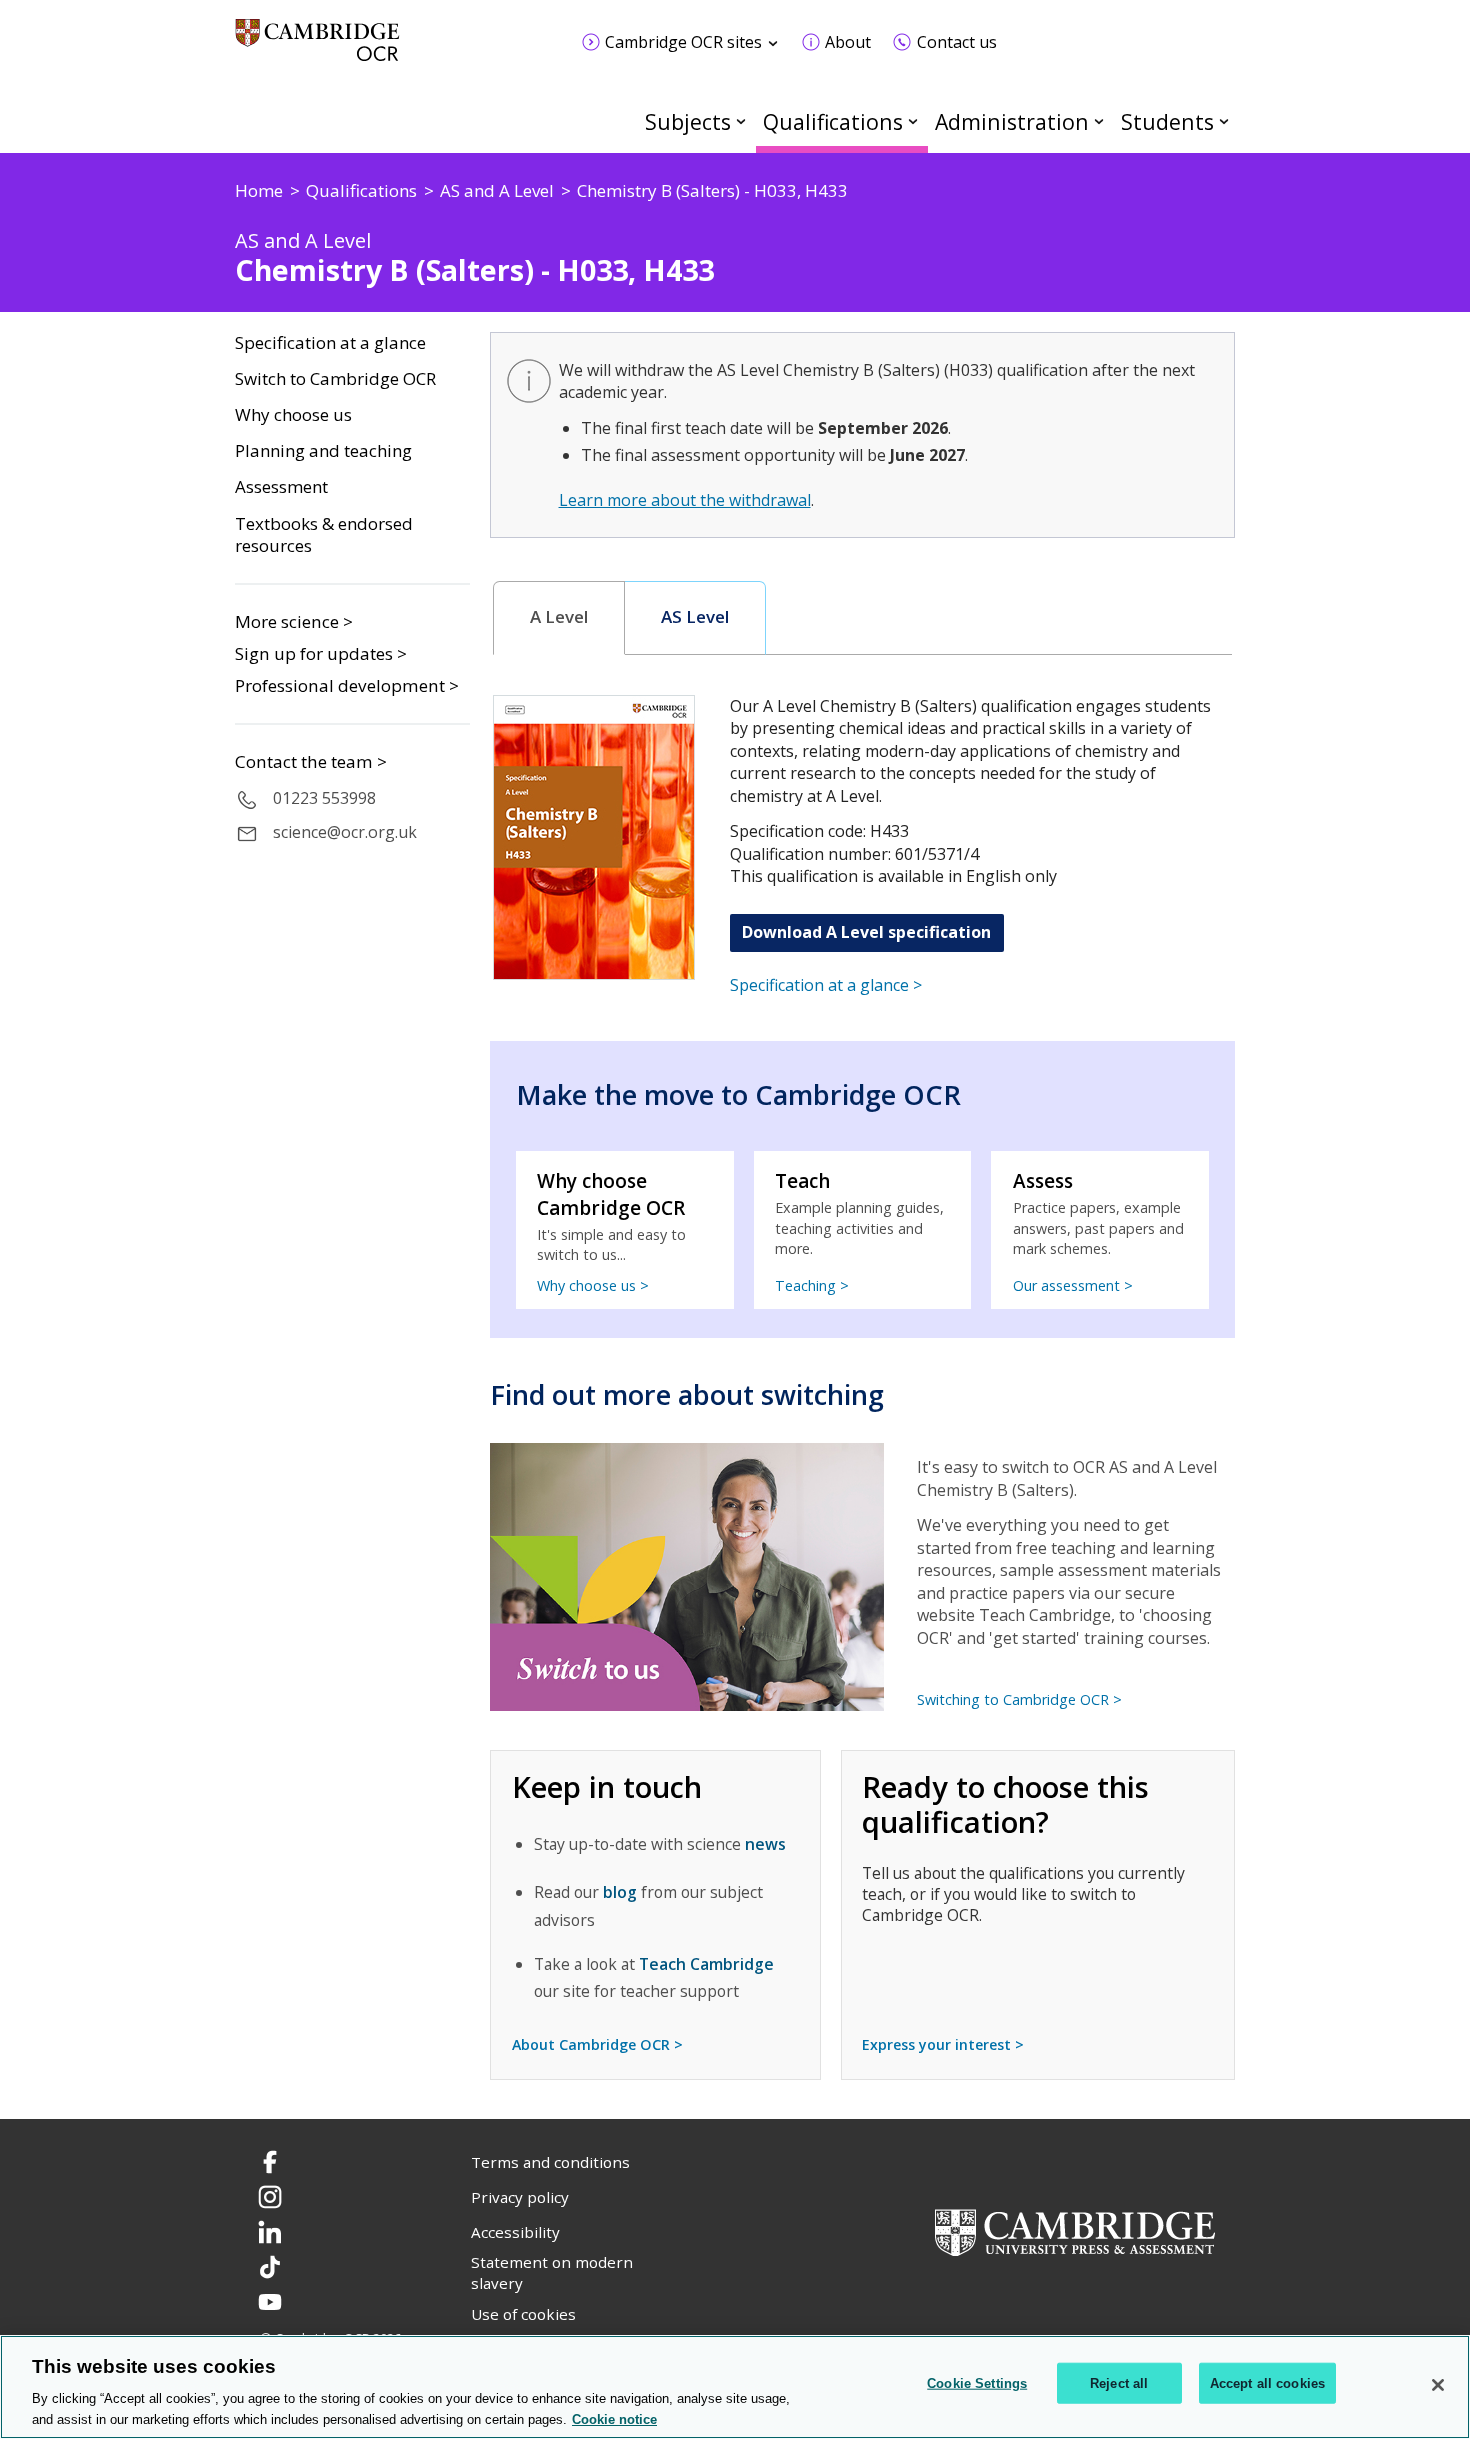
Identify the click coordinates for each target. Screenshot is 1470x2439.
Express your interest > (943, 2044)
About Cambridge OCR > (597, 2044)
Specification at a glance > (826, 985)
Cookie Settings (977, 2383)
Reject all (1119, 2383)
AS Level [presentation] (695, 617)
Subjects (688, 121)
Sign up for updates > (321, 653)
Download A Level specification (866, 932)
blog (620, 1892)
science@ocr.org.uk (345, 832)
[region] (735, 2387)
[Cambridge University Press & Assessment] (1075, 2230)
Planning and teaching (323, 451)
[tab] (559, 618)
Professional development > (347, 685)
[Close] (1438, 2385)
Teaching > (812, 1285)
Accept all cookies (1267, 2383)
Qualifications (833, 121)
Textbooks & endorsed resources (324, 535)
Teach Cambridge (706, 1964)
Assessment (281, 487)
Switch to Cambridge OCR (335, 379)
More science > (294, 621)
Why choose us (293, 415)
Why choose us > (593, 1285)
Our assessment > (1073, 1285)
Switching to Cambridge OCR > (1019, 1699)
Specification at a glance (330, 343)
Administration (1012, 121)
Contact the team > (311, 762)
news (765, 1844)
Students (1167, 121)
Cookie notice (614, 2418)
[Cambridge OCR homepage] (317, 49)
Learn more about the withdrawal (685, 500)
